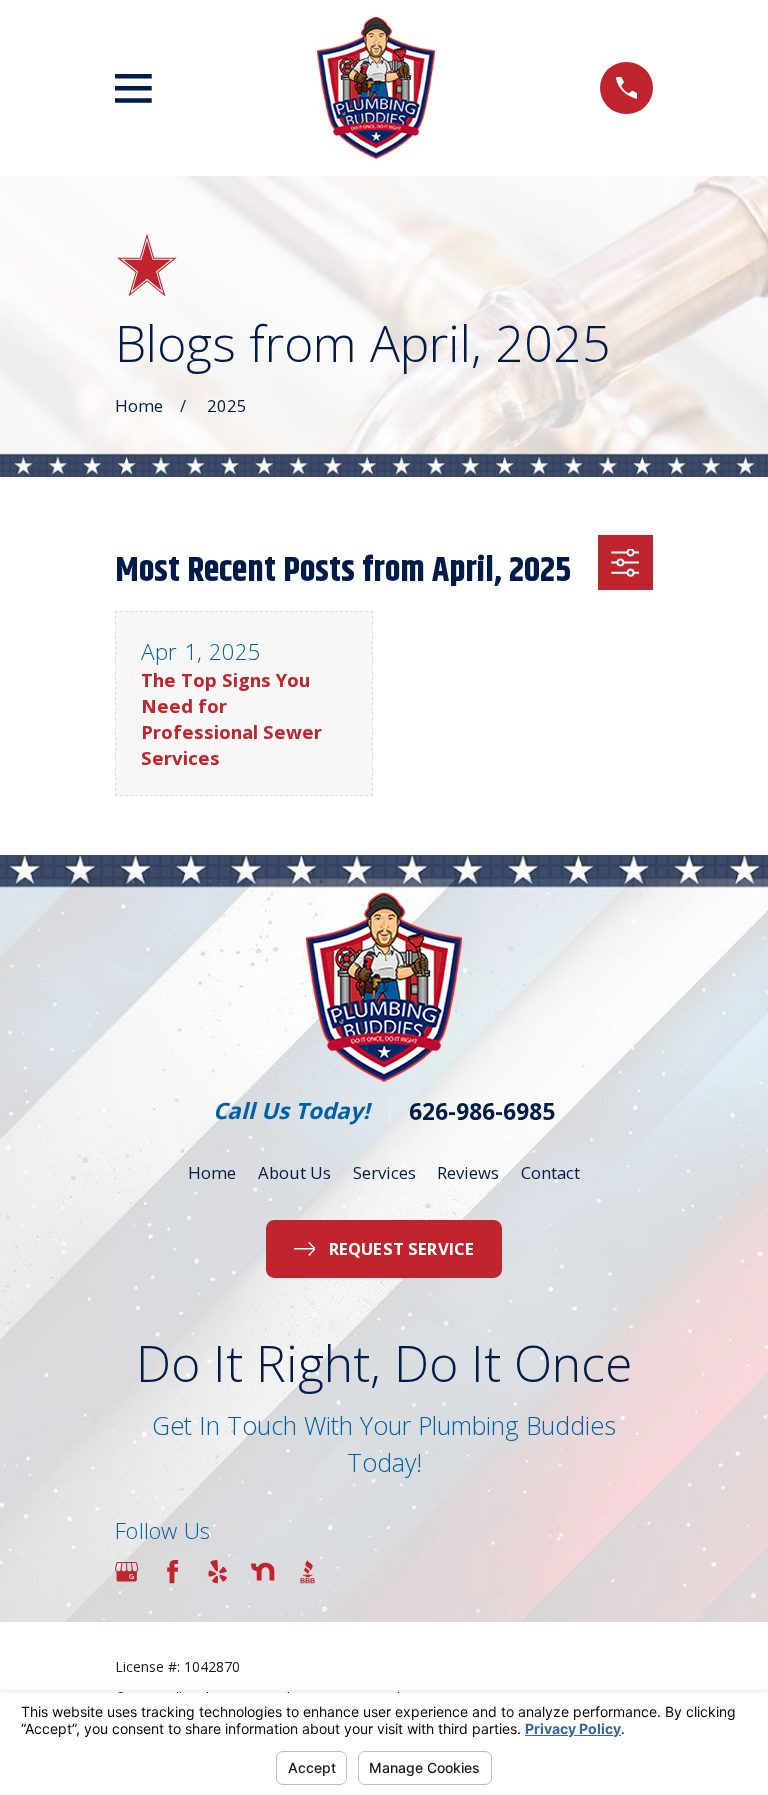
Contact (550, 1172)
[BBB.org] (307, 1571)
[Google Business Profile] (126, 1571)
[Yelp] (217, 1571)
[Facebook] (172, 1571)
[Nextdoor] (262, 1571)
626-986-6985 (482, 1111)
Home (212, 1172)
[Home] (376, 88)
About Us (294, 1172)
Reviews (468, 1172)
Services (384, 1172)
